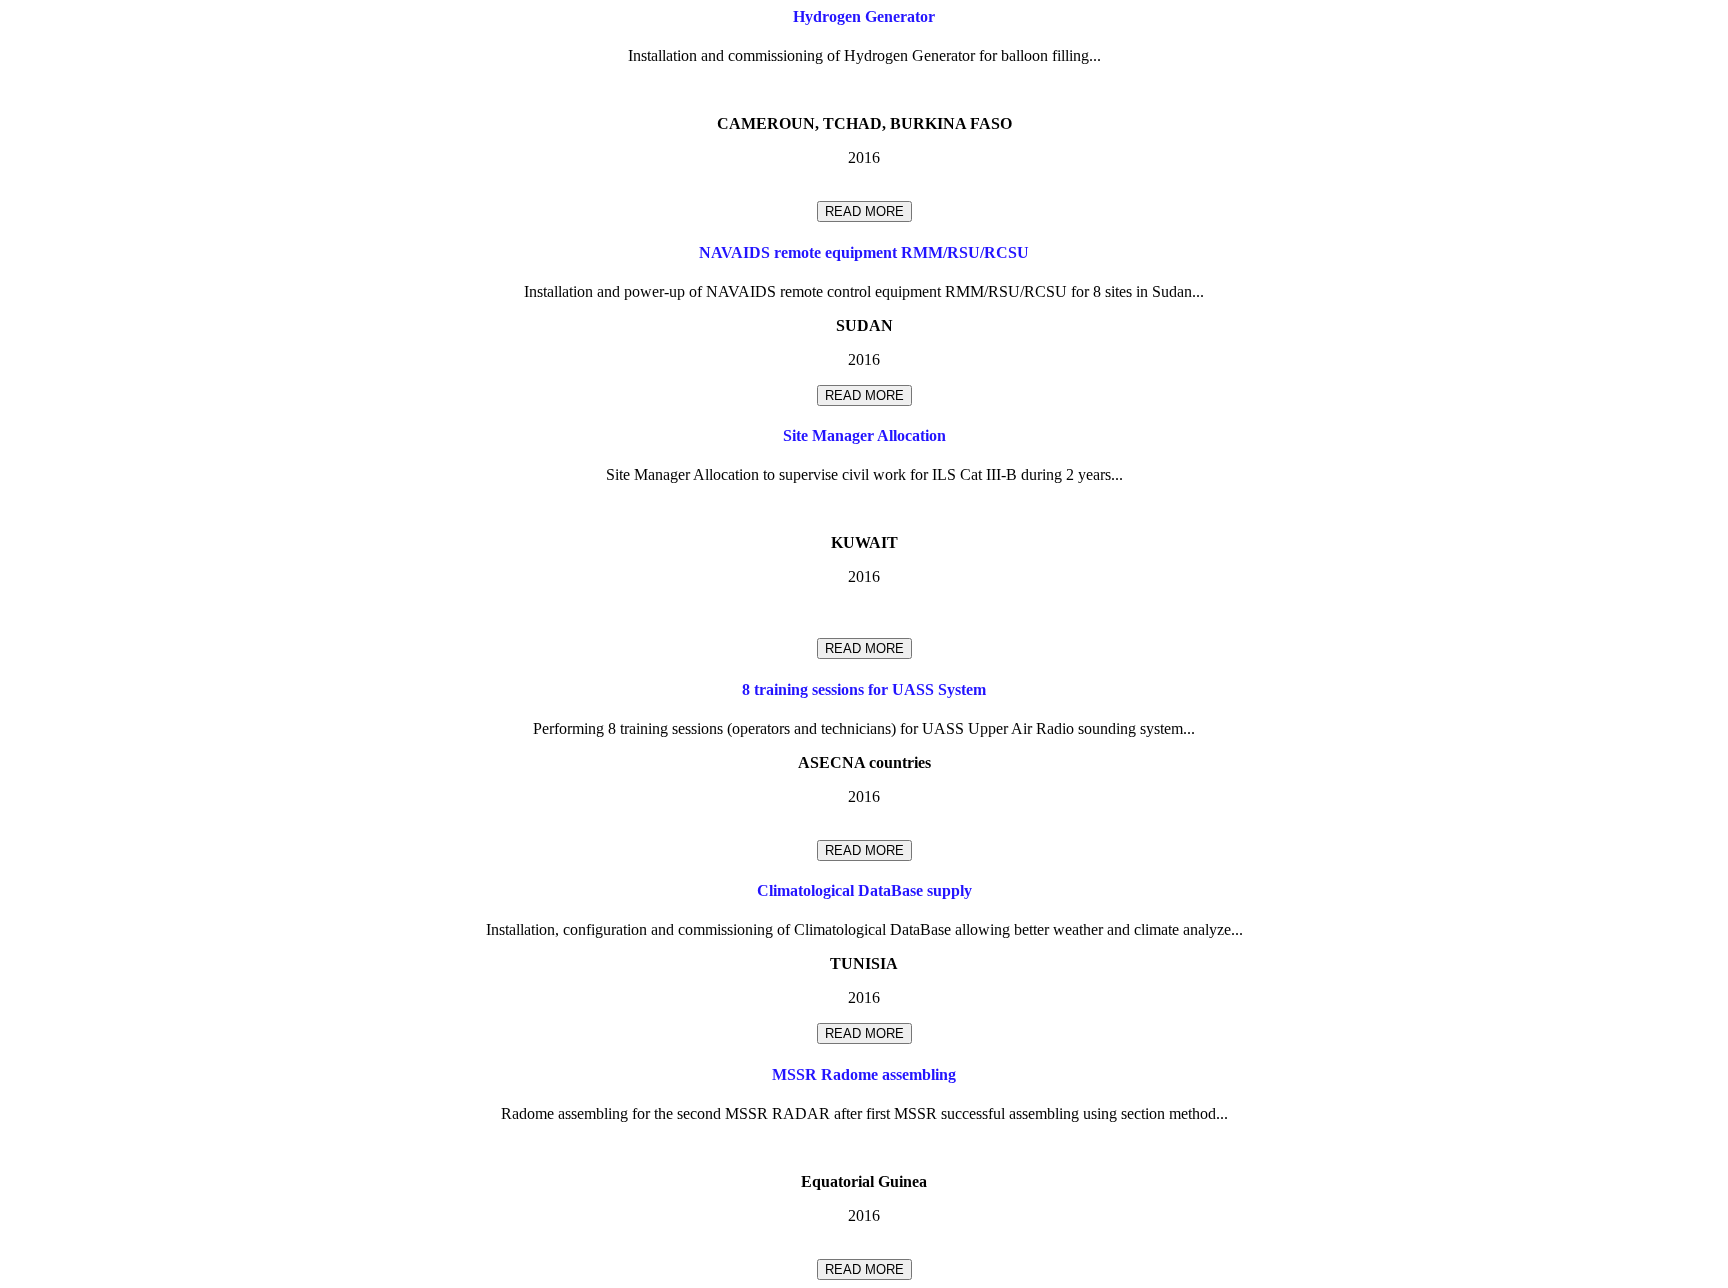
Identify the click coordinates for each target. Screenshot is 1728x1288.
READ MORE (864, 211)
